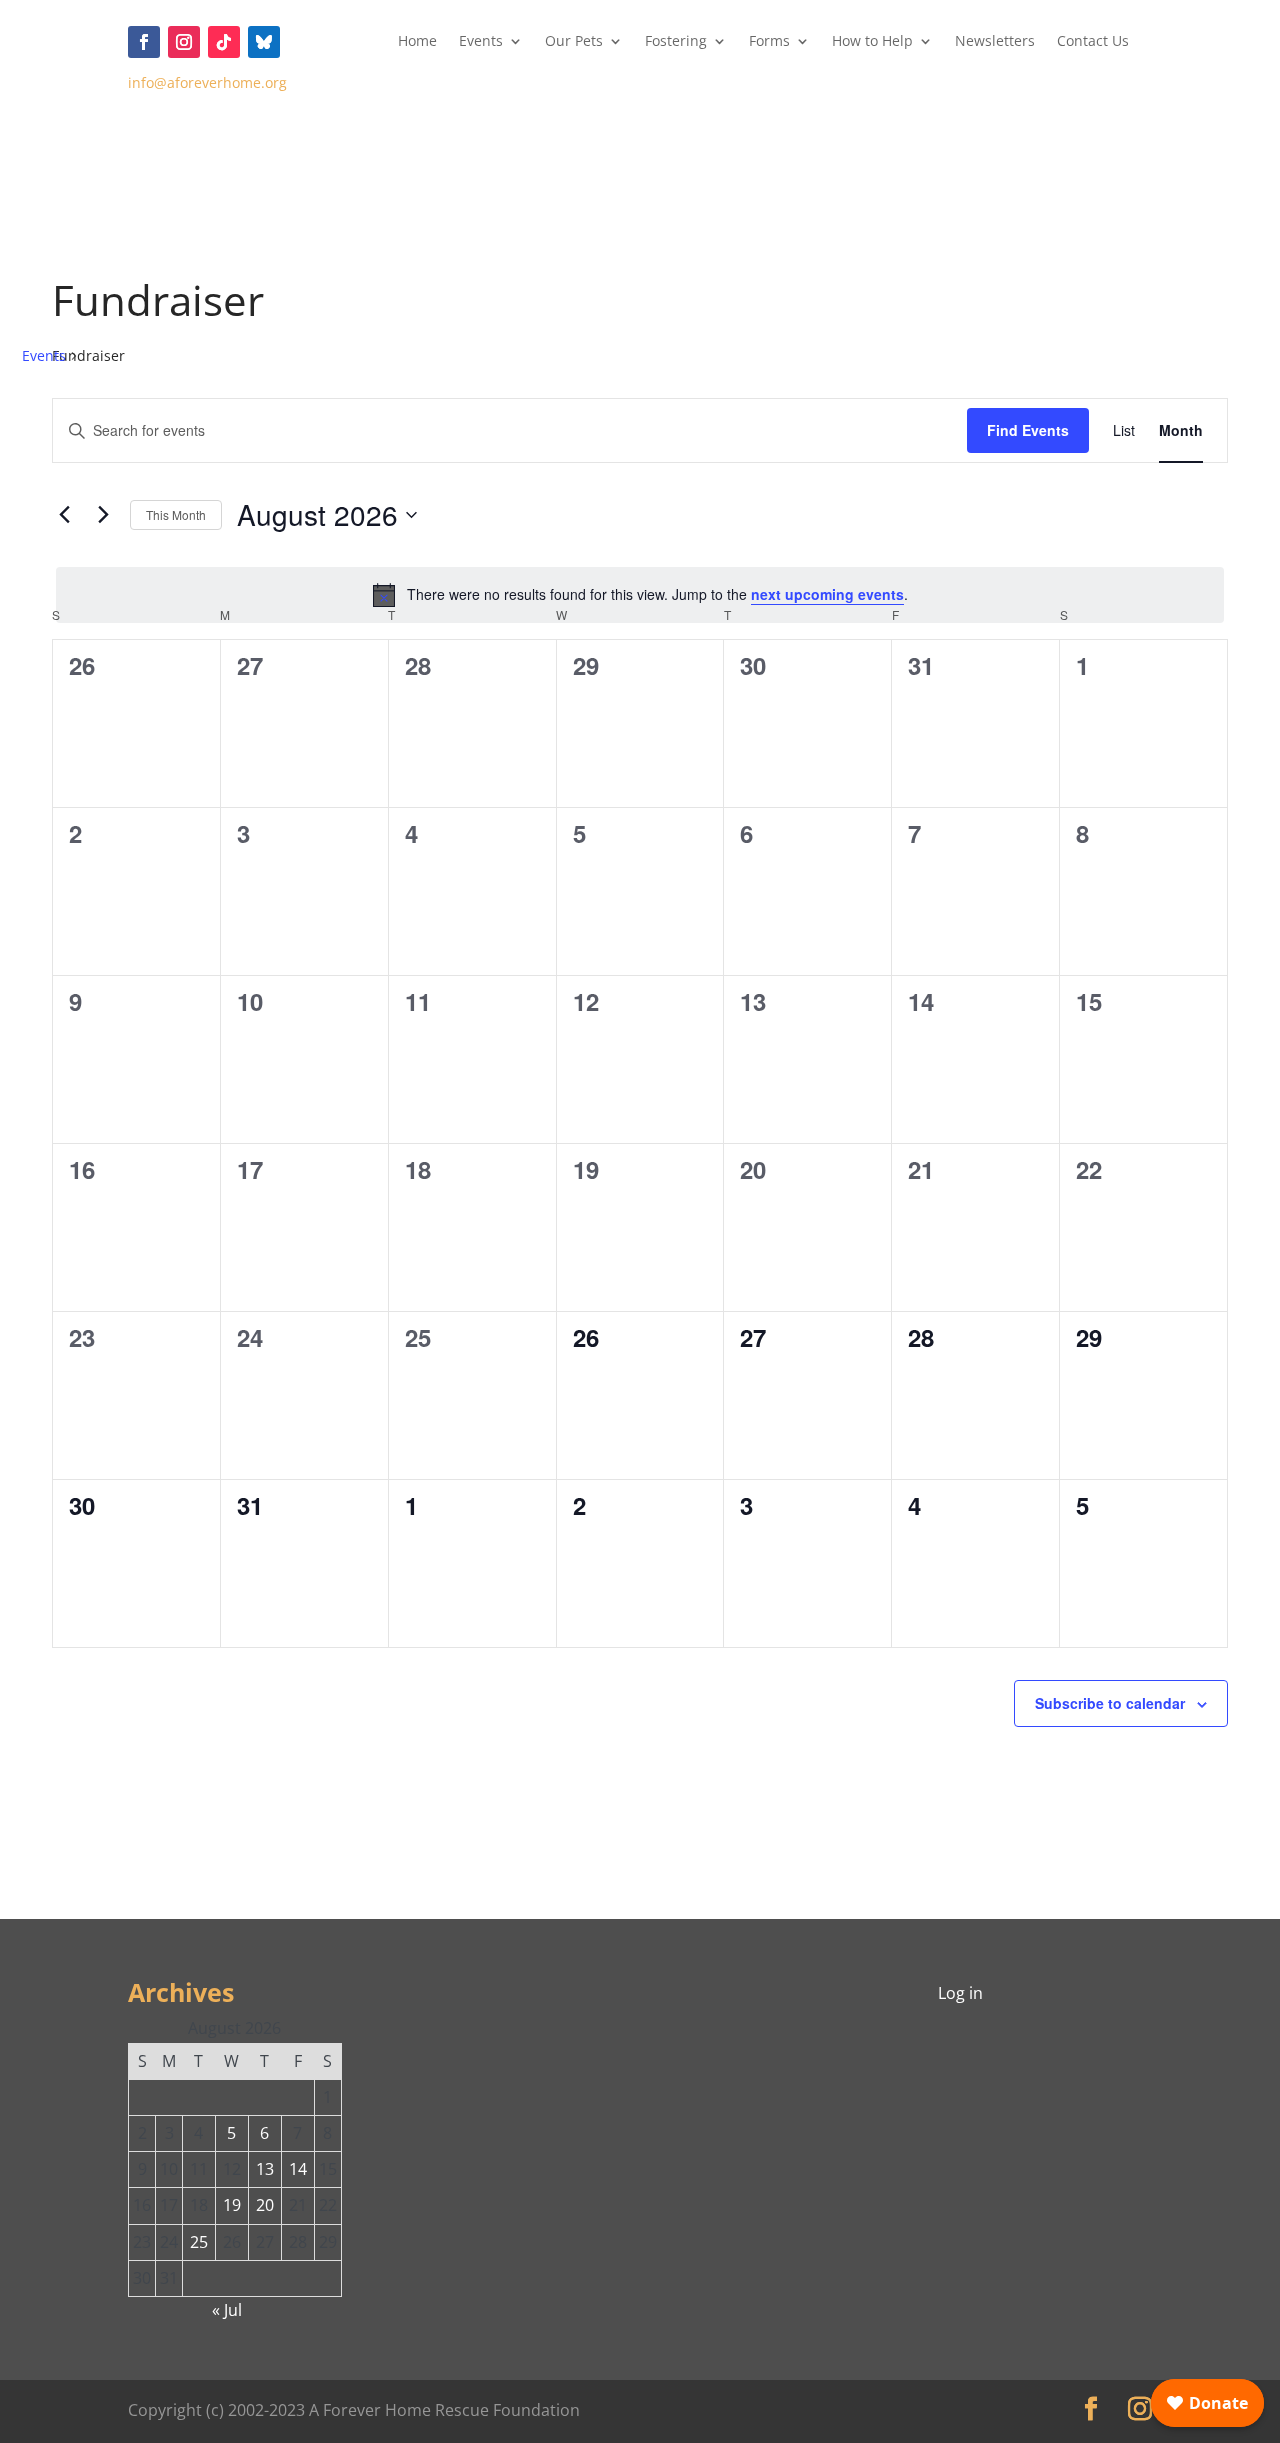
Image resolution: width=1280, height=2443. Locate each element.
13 (265, 2169)
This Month (176, 514)
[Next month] (103, 515)
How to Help (872, 42)
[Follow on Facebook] (144, 42)
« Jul (227, 2310)
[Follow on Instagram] (184, 42)
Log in (960, 1993)
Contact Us (1093, 42)
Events (481, 42)
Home (417, 42)
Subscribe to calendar (1110, 1703)
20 (265, 2205)
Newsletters (995, 42)
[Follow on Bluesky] (264, 42)
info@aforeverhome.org (207, 82)
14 (298, 2169)
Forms (769, 42)
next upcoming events (827, 594)
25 (199, 2242)
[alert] (640, 595)
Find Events (1028, 430)
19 (232, 2205)
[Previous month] (64, 515)
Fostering (676, 42)
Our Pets (574, 42)
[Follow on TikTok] (224, 42)
